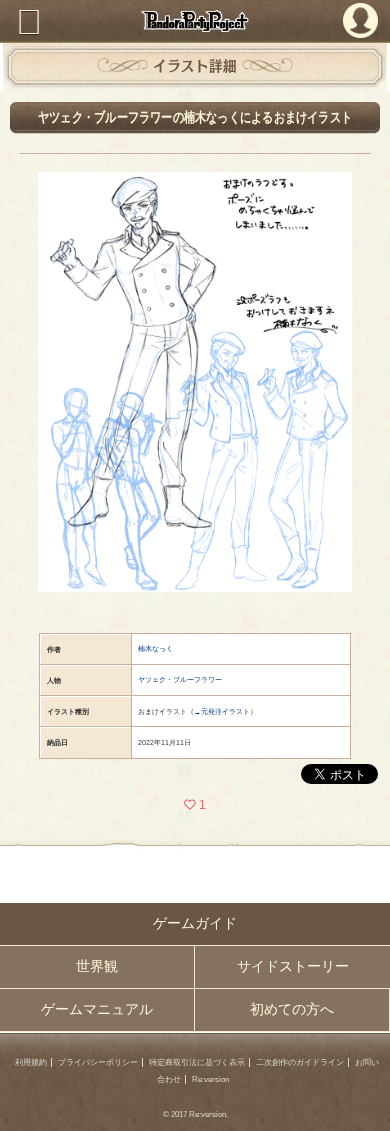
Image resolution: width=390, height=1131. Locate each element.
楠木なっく (155, 648)
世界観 (97, 966)
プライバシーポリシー (98, 1062)
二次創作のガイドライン (300, 1062)
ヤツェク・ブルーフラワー (180, 679)
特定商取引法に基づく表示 (197, 1062)
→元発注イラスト (222, 711)
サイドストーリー (293, 966)
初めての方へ (292, 1009)
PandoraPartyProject (195, 21)
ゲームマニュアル (97, 1009)
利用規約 (31, 1062)
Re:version (210, 1079)
